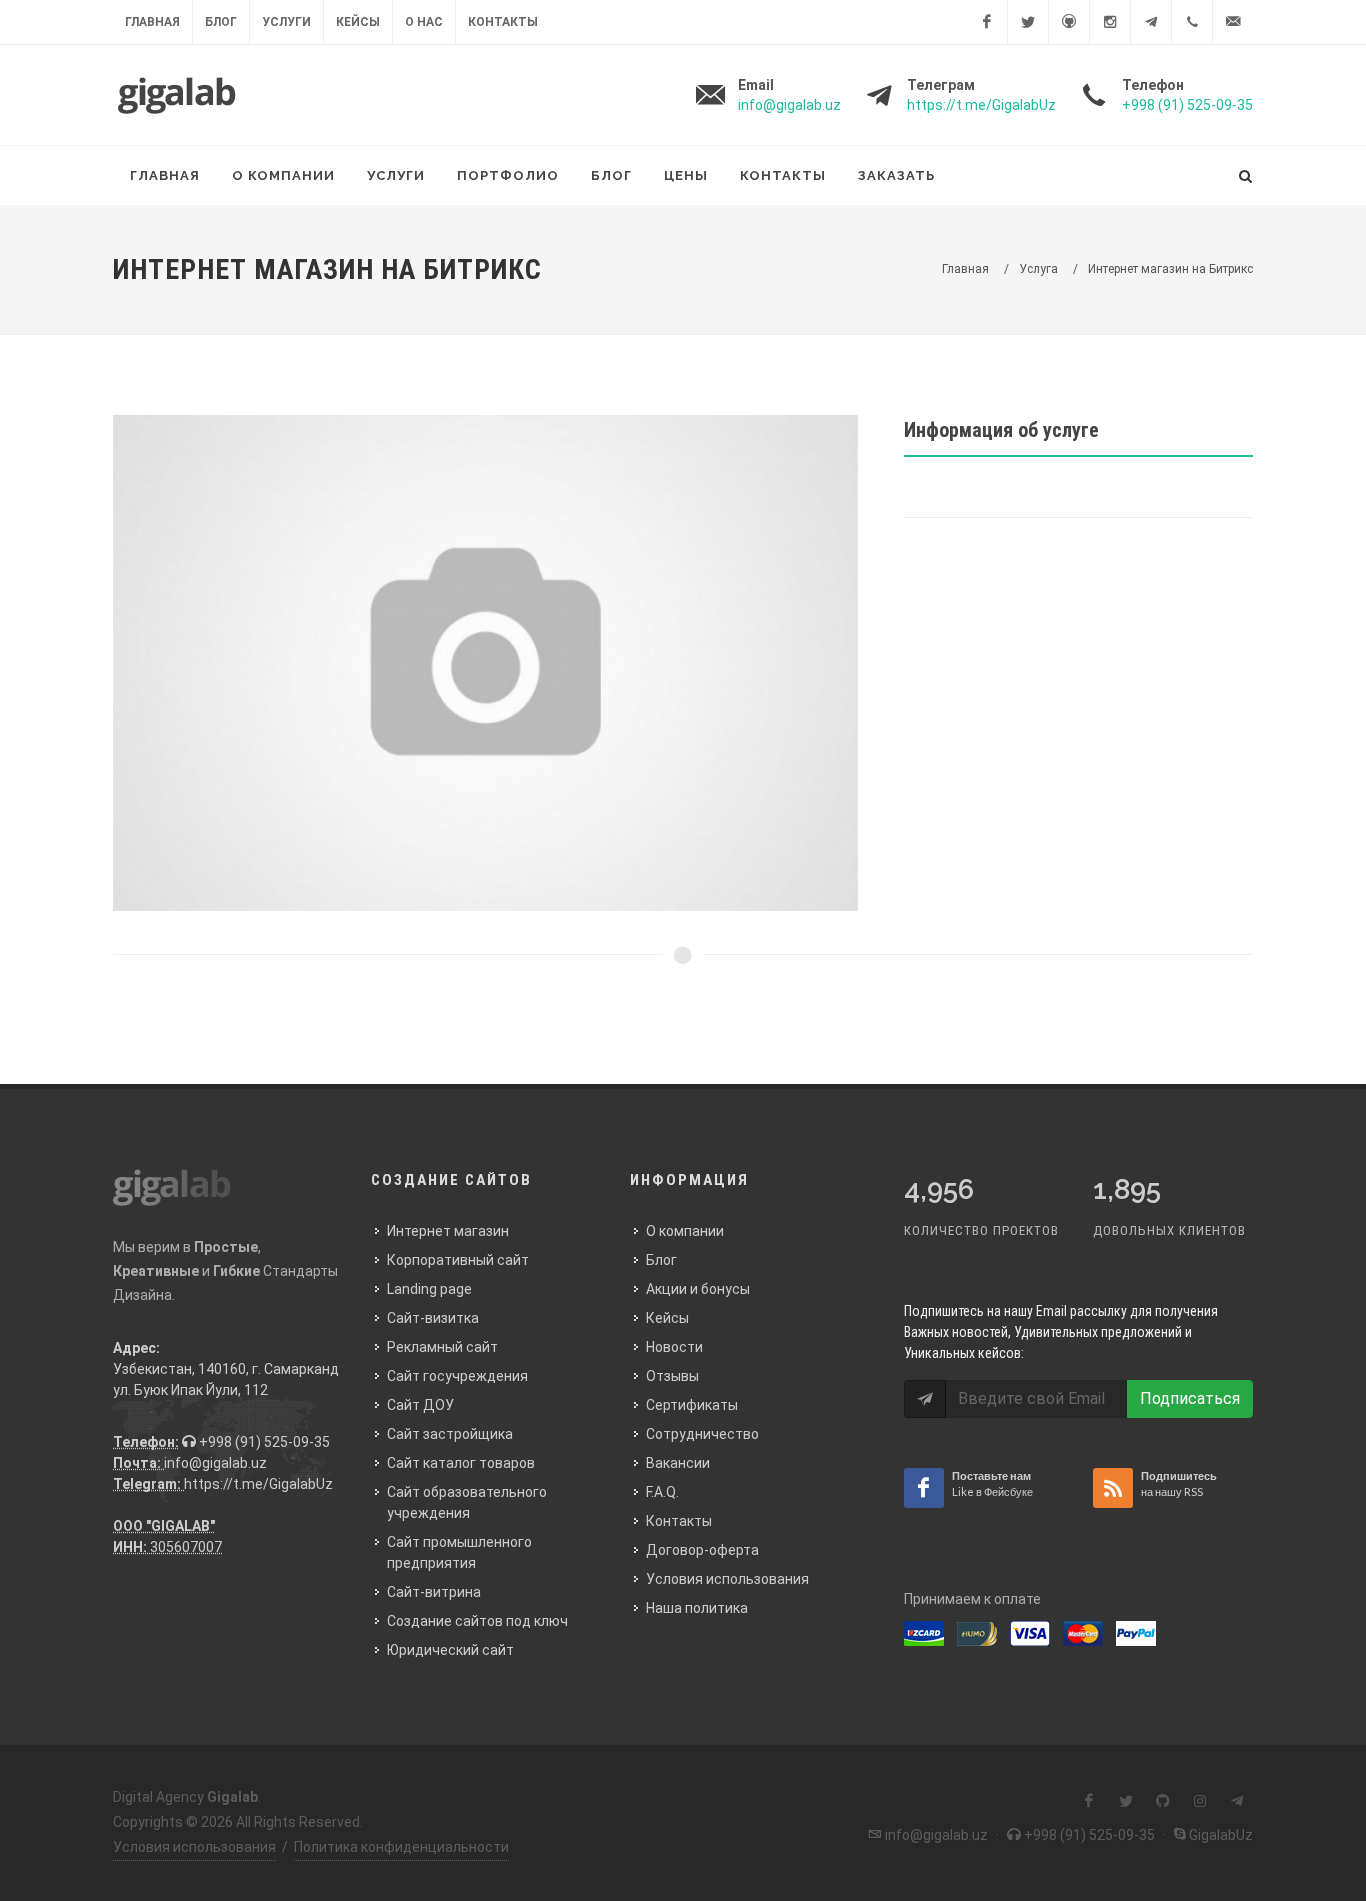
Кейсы (358, 22)
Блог (221, 22)
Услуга (1038, 269)
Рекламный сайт (442, 1347)
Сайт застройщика (450, 1434)
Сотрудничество (702, 1434)
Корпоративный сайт (458, 1260)
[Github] (1069, 22)
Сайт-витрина (434, 1592)
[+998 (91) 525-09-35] (1192, 22)
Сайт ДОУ (420, 1405)
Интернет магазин (448, 1231)
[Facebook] (987, 22)
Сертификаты (692, 1405)
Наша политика (697, 1608)
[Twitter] (1028, 22)
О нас (424, 22)
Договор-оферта (702, 1550)
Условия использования (727, 1579)
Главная (152, 22)
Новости (674, 1347)
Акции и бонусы (698, 1289)
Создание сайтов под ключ (477, 1621)
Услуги (286, 22)
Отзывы (672, 1376)
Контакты (503, 22)
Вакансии (678, 1463)
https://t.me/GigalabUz (258, 1484)
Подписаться (1190, 1398)
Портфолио (508, 175)
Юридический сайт (450, 1650)
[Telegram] (1151, 22)
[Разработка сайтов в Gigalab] (176, 95)
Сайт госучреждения (457, 1376)
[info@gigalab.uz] (1233, 22)
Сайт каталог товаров (461, 1463)
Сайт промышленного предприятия (459, 1552)
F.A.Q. (662, 1492)
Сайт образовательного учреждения (467, 1502)
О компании (283, 175)
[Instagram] (1110, 22)
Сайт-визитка (433, 1318)
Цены (686, 175)
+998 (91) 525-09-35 (263, 1442)
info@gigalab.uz (215, 1463)
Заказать (896, 175)
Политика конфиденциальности (401, 1847)
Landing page (429, 1289)
